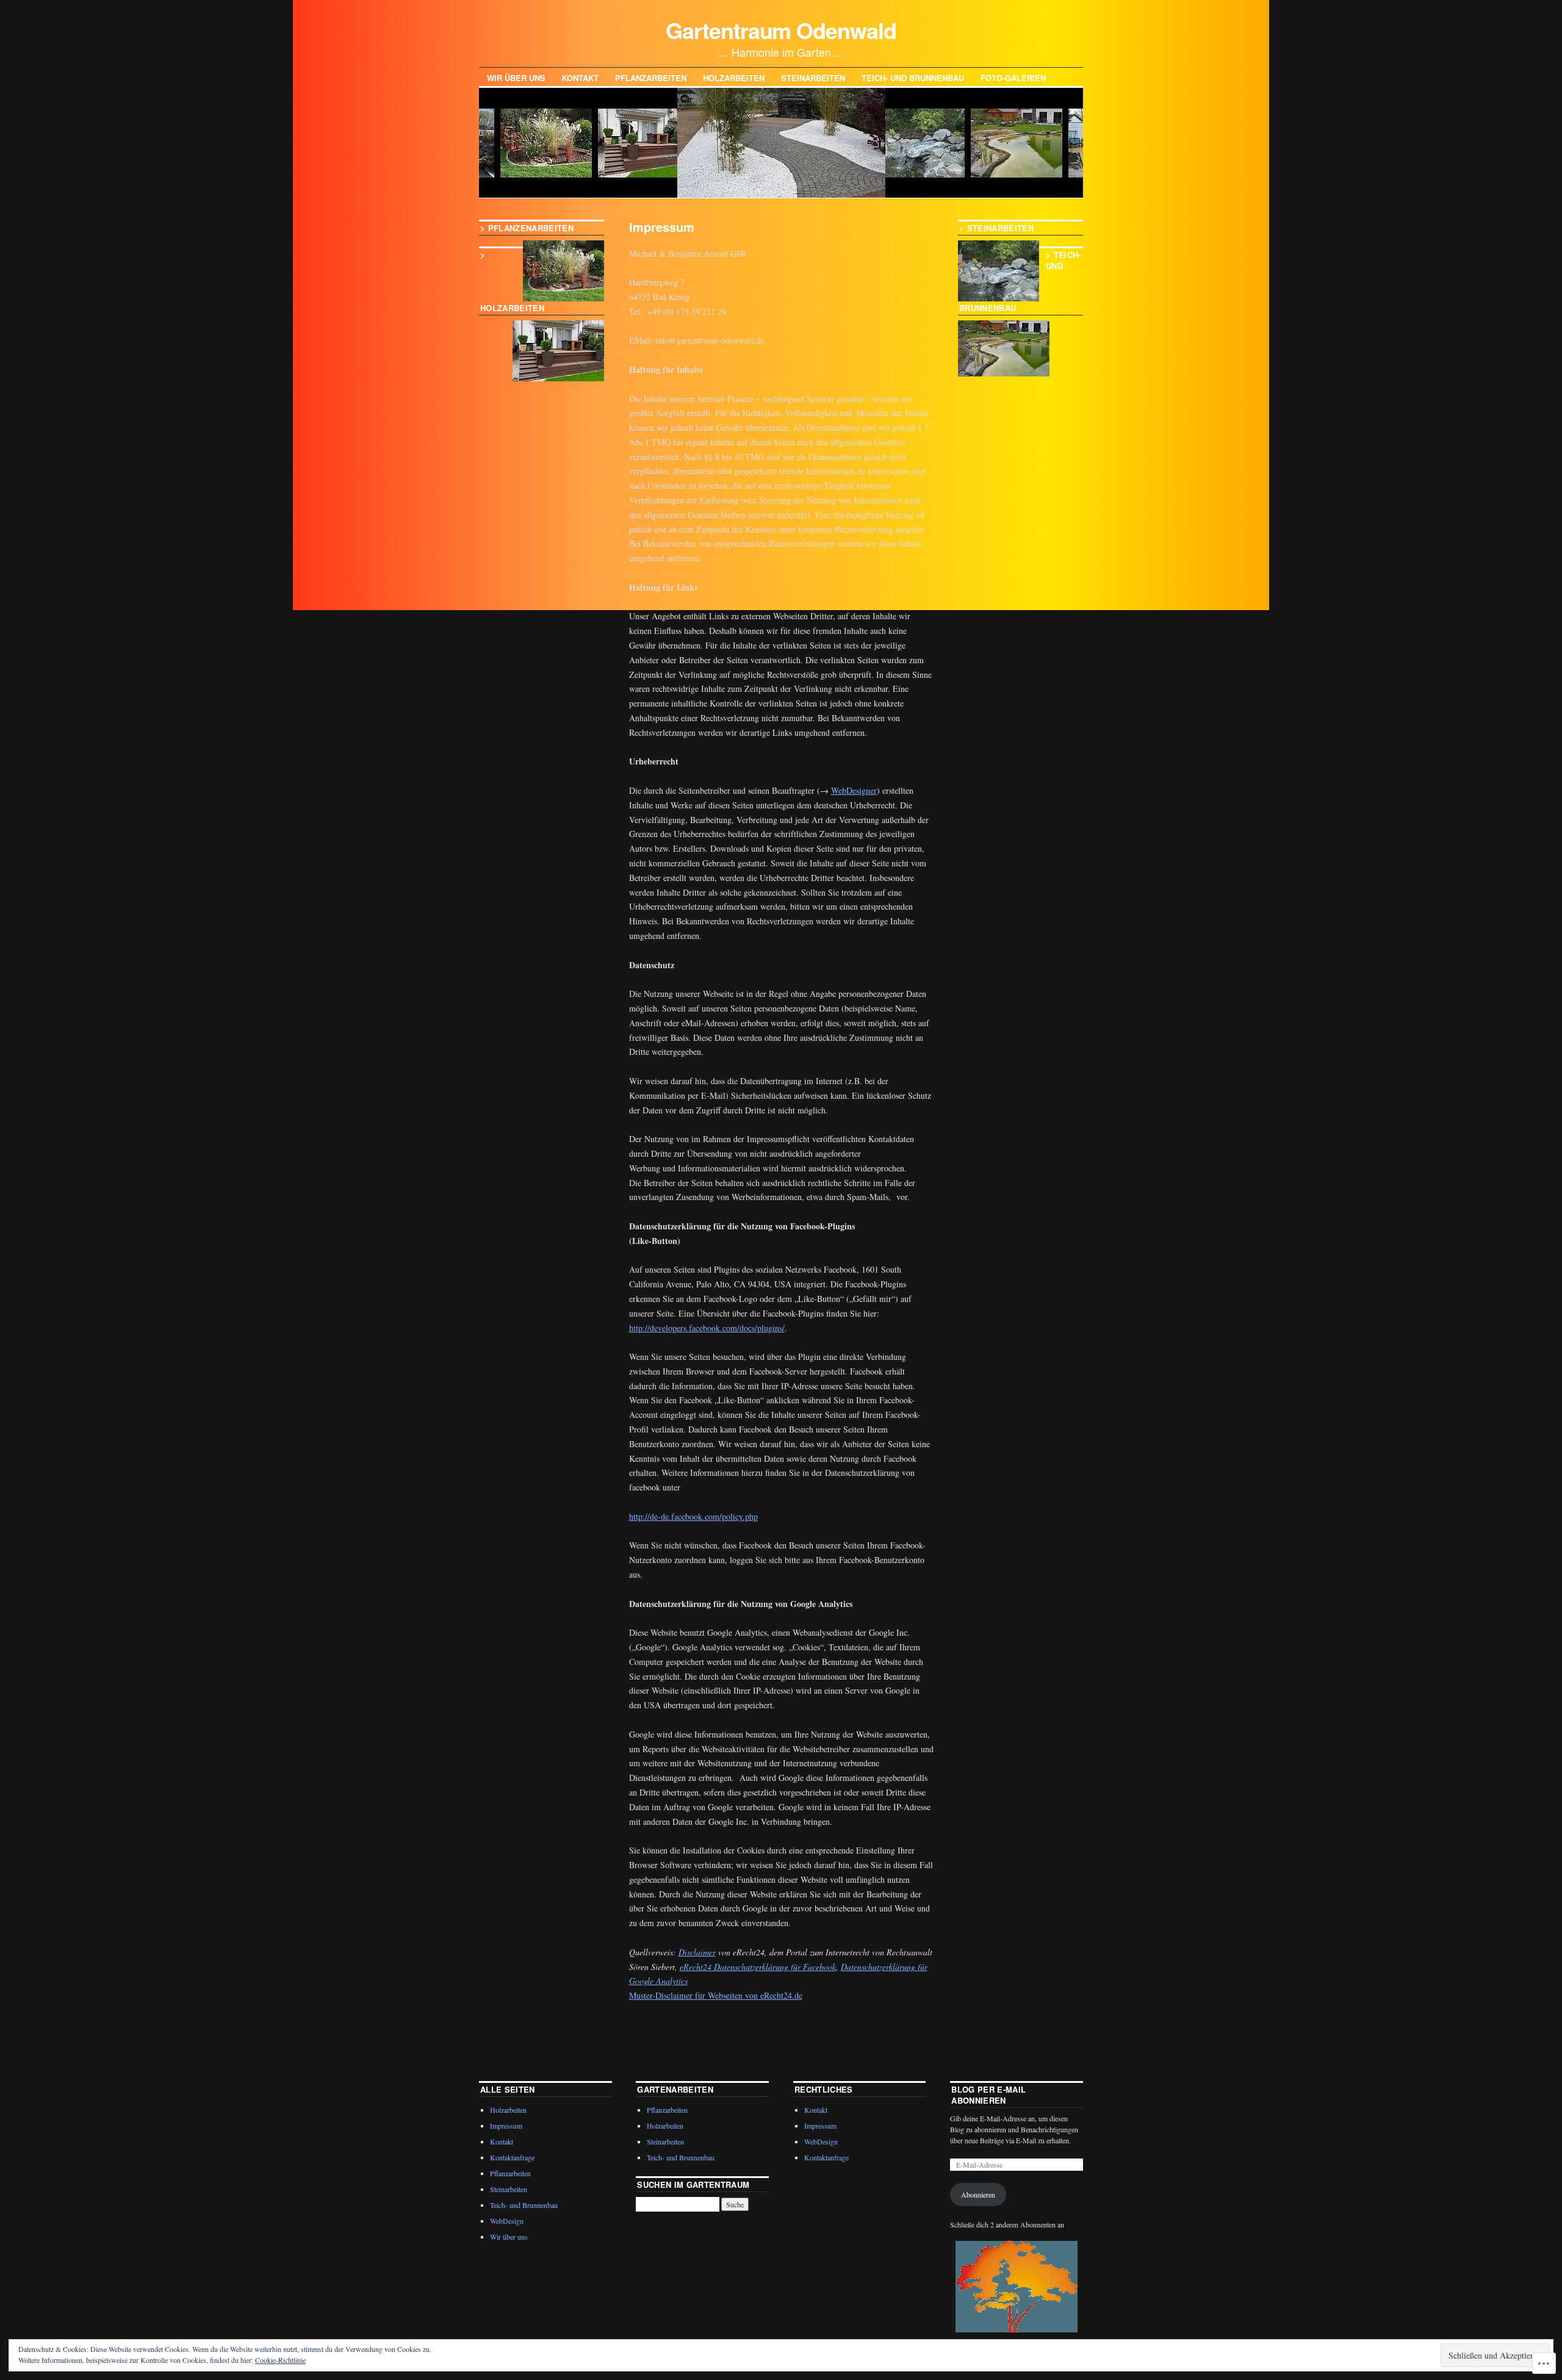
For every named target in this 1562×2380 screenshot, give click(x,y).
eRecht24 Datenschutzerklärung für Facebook (758, 1967)
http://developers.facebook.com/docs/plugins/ (707, 1328)
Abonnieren (978, 2195)
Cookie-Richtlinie (280, 2360)
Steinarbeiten (813, 78)
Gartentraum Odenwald (781, 30)
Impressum (506, 2126)
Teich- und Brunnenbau (913, 78)
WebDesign (507, 2221)
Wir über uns (516, 78)
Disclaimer (697, 1952)
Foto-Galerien (1013, 78)
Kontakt (580, 78)
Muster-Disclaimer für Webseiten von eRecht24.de (716, 1995)
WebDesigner (854, 790)
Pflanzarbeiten (651, 78)
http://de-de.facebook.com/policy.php (693, 1516)
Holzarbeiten (734, 78)
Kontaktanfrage (512, 2157)
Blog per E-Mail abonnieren (988, 2095)
